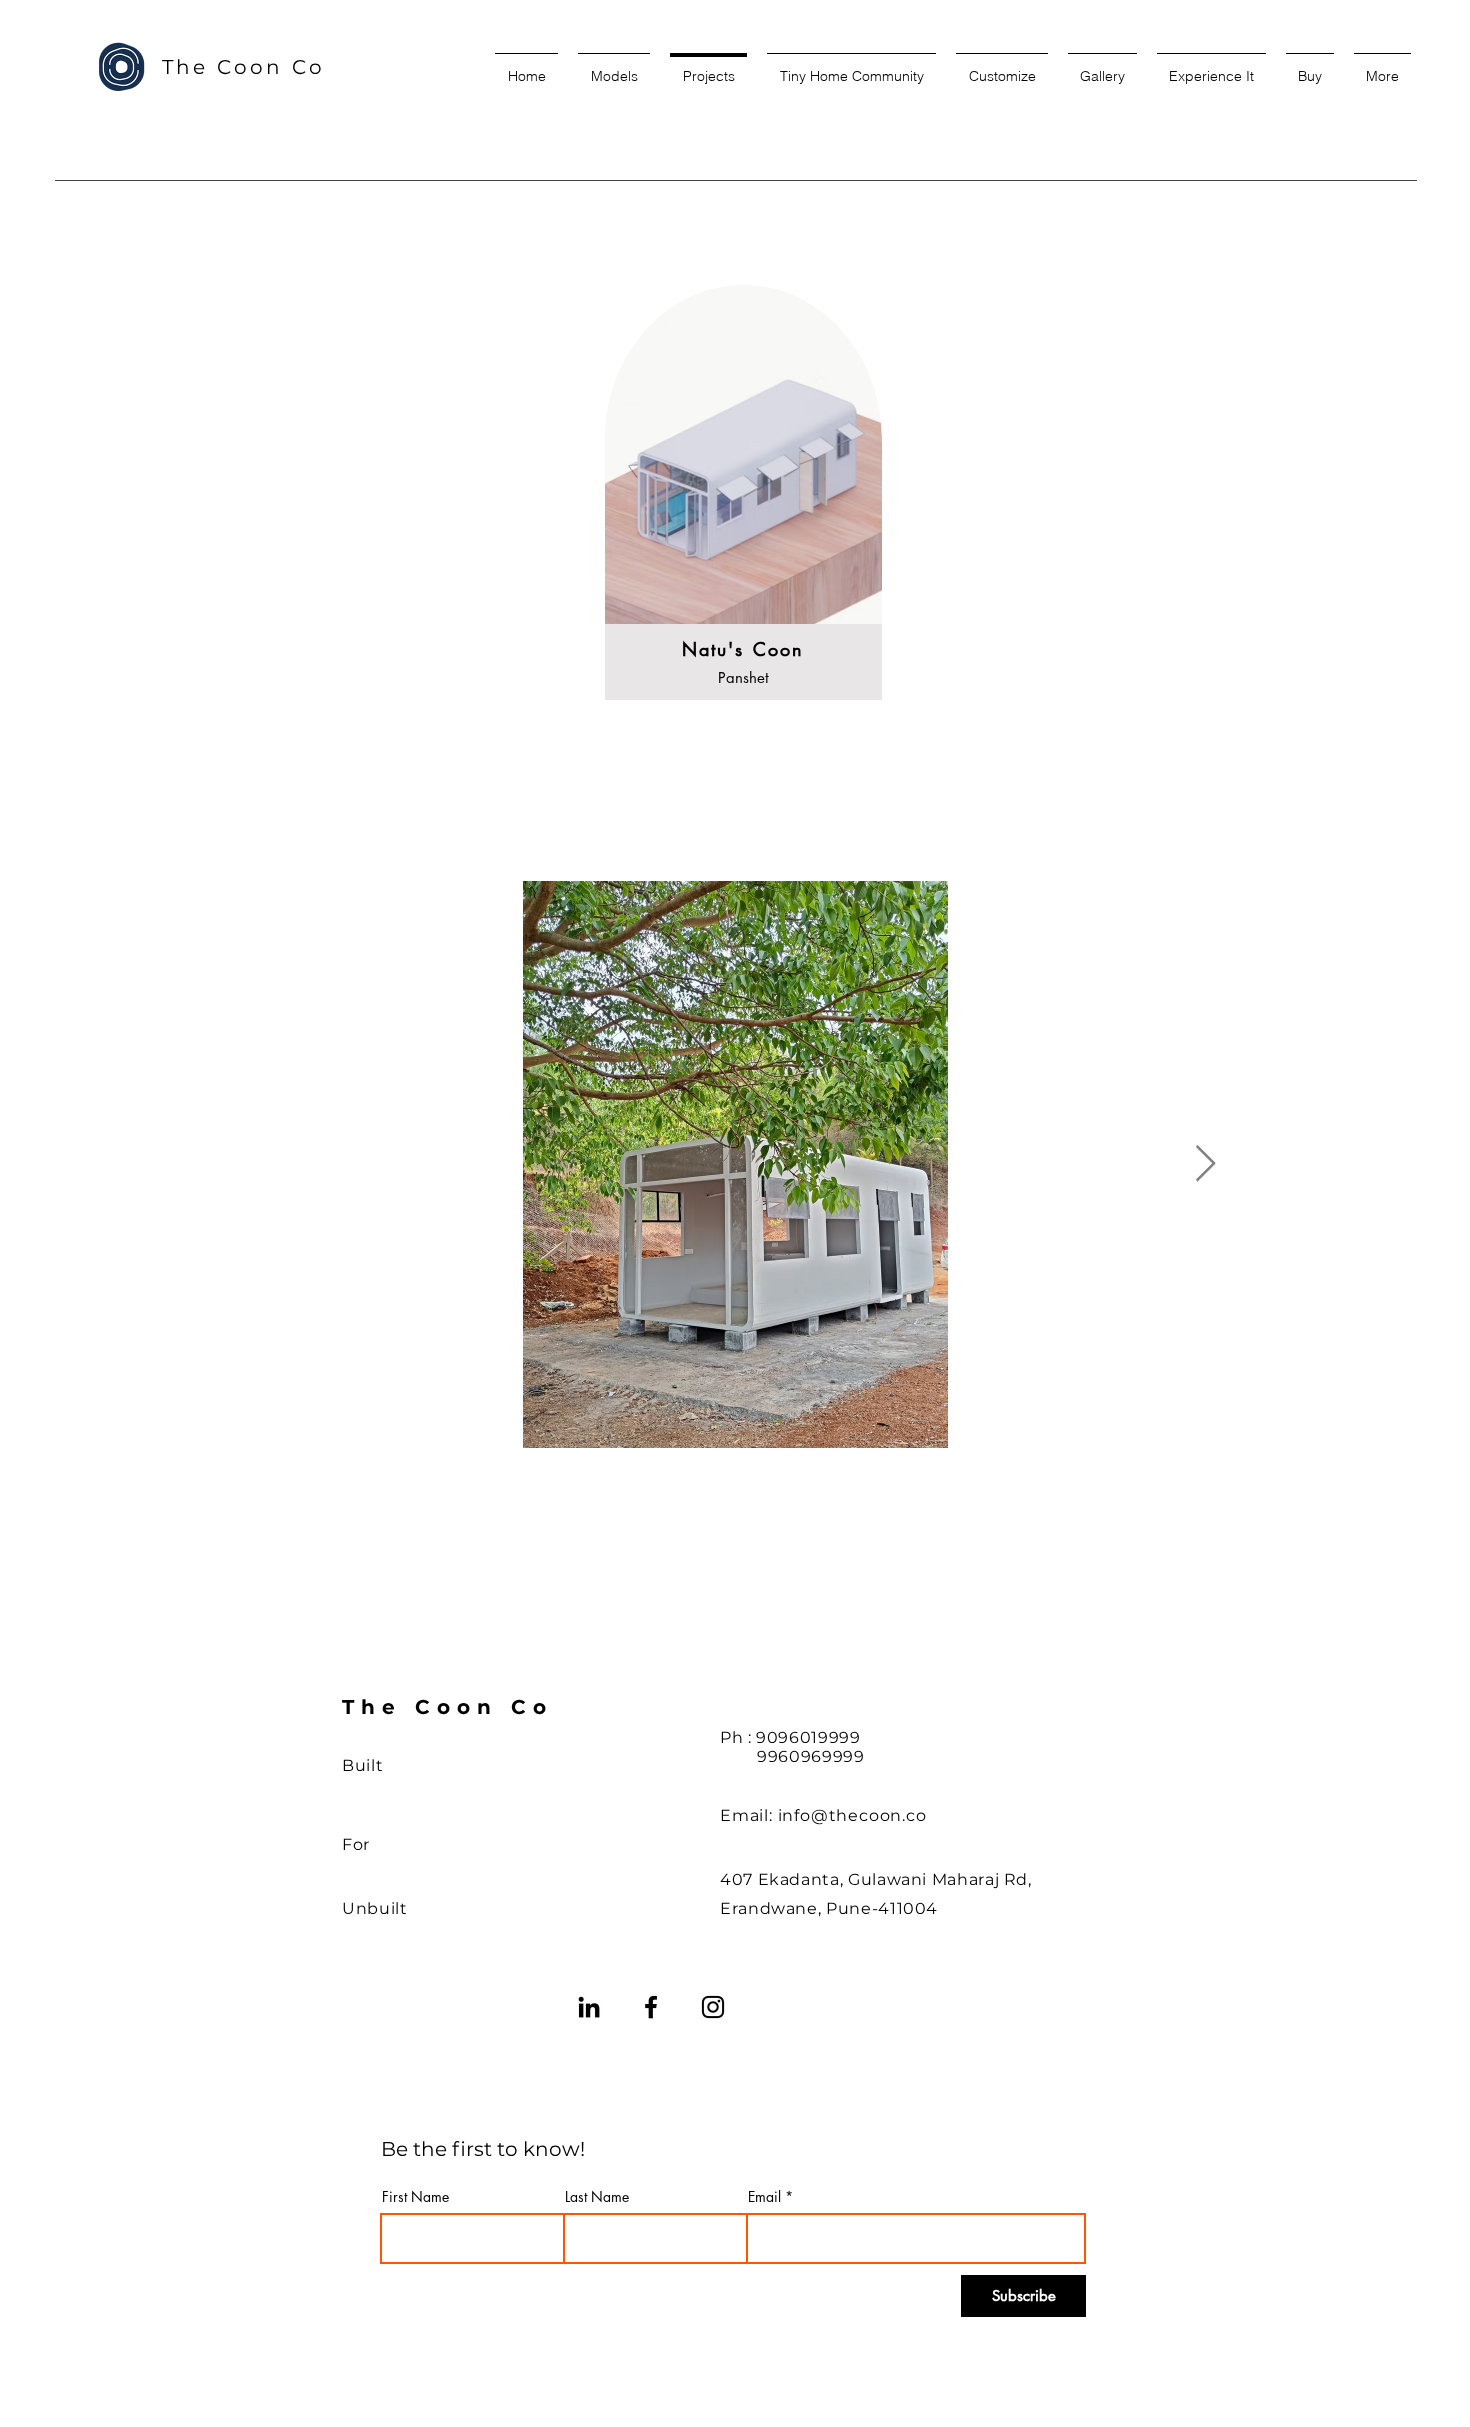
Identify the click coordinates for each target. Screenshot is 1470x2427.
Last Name (597, 2197)
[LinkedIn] (589, 2007)
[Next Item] (1205, 1164)
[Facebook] (651, 2007)
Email (764, 2197)
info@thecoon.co (852, 1815)
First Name (415, 2197)
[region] (742, 507)
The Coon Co (243, 67)
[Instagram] (713, 2007)
